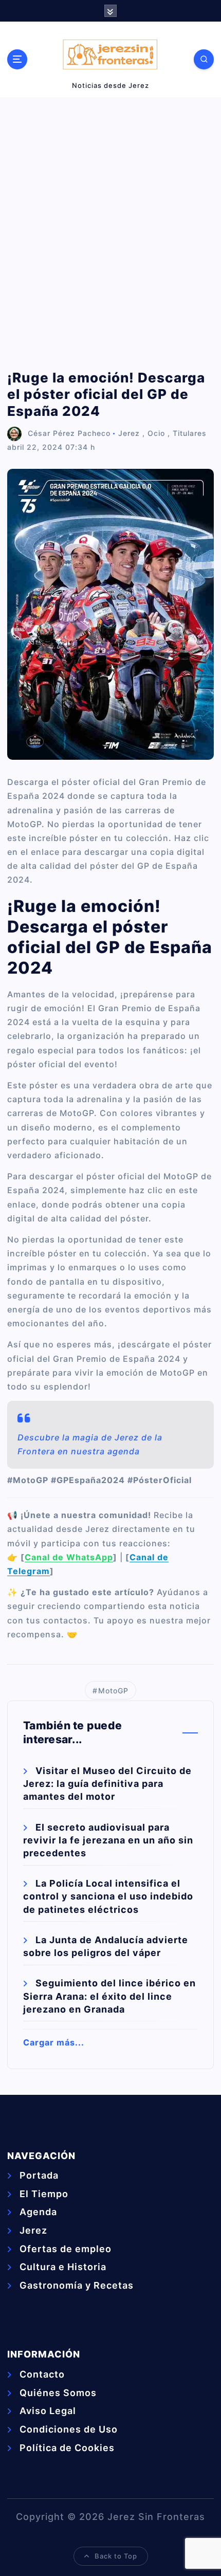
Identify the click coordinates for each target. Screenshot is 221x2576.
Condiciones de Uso (69, 2429)
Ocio (156, 433)
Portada (39, 2175)
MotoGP (113, 1691)
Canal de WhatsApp (69, 1557)
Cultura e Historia (63, 2267)
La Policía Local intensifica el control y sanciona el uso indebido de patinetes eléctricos (108, 1896)
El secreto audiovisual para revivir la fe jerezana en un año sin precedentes (108, 1840)
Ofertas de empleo (66, 2249)
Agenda (38, 2212)
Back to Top (116, 2556)
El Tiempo (44, 2194)
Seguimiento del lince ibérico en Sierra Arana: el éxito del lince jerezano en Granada (109, 1996)
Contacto (42, 2374)
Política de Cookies (67, 2448)
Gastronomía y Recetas (77, 2285)
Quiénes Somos (58, 2393)
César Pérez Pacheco (69, 433)
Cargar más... (54, 2042)
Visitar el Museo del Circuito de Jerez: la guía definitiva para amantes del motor (107, 1784)
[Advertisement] (110, 233)
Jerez (129, 433)
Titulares (190, 433)
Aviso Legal (48, 2411)
